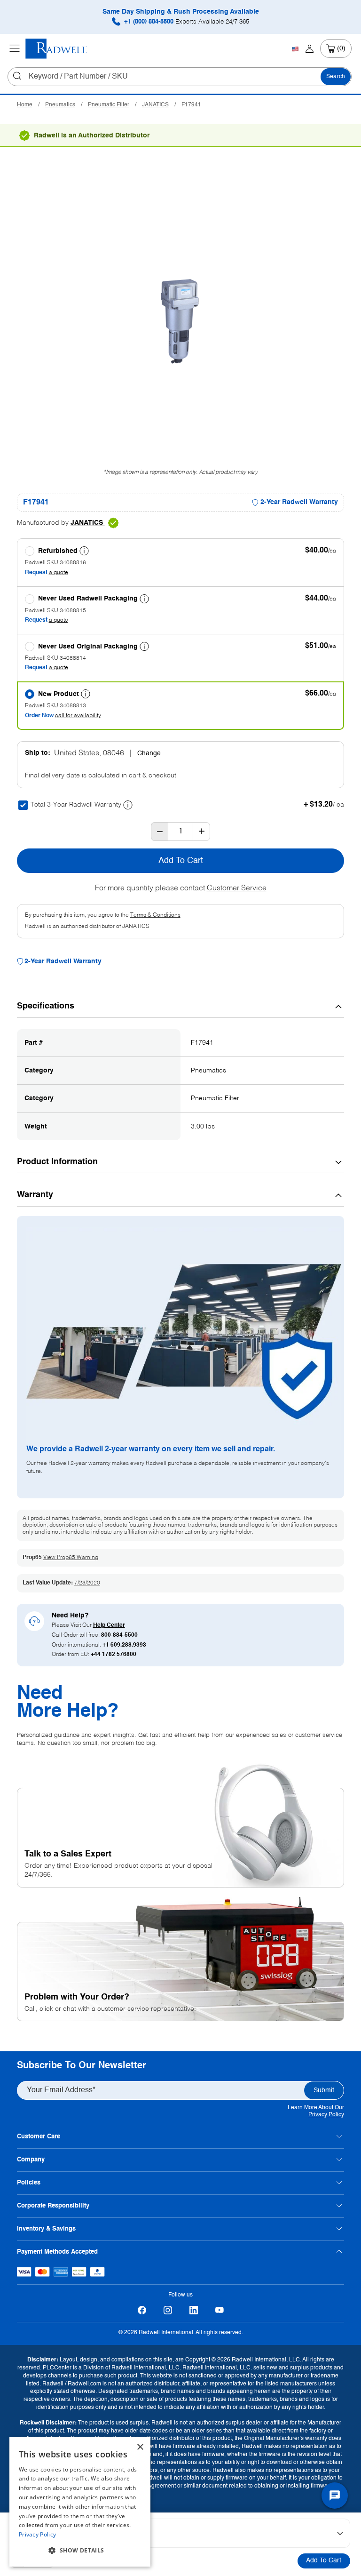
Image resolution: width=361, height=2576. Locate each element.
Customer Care (39, 2137)
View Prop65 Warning (71, 1558)
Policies (29, 2183)
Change (149, 753)
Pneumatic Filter (109, 105)
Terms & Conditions (155, 915)
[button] (80, 2551)
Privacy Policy (326, 2115)
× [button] (140, 2447)
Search (336, 77)
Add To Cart (324, 2560)
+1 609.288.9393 (124, 1645)
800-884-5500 (119, 1635)
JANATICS (155, 105)
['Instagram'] (168, 2310)
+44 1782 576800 (114, 1655)
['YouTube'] (219, 2310)
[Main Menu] (15, 48)
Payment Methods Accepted (57, 2252)
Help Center (109, 1625)
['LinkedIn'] (193, 2310)
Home (25, 105)
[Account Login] (310, 48)
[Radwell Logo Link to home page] (56, 49)
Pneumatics (60, 105)
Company (31, 2160)
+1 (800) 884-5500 (186, 22)
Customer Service (237, 888)
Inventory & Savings (46, 2229)
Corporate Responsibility (53, 2206)
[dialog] (80, 2502)
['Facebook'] (142, 2310)
